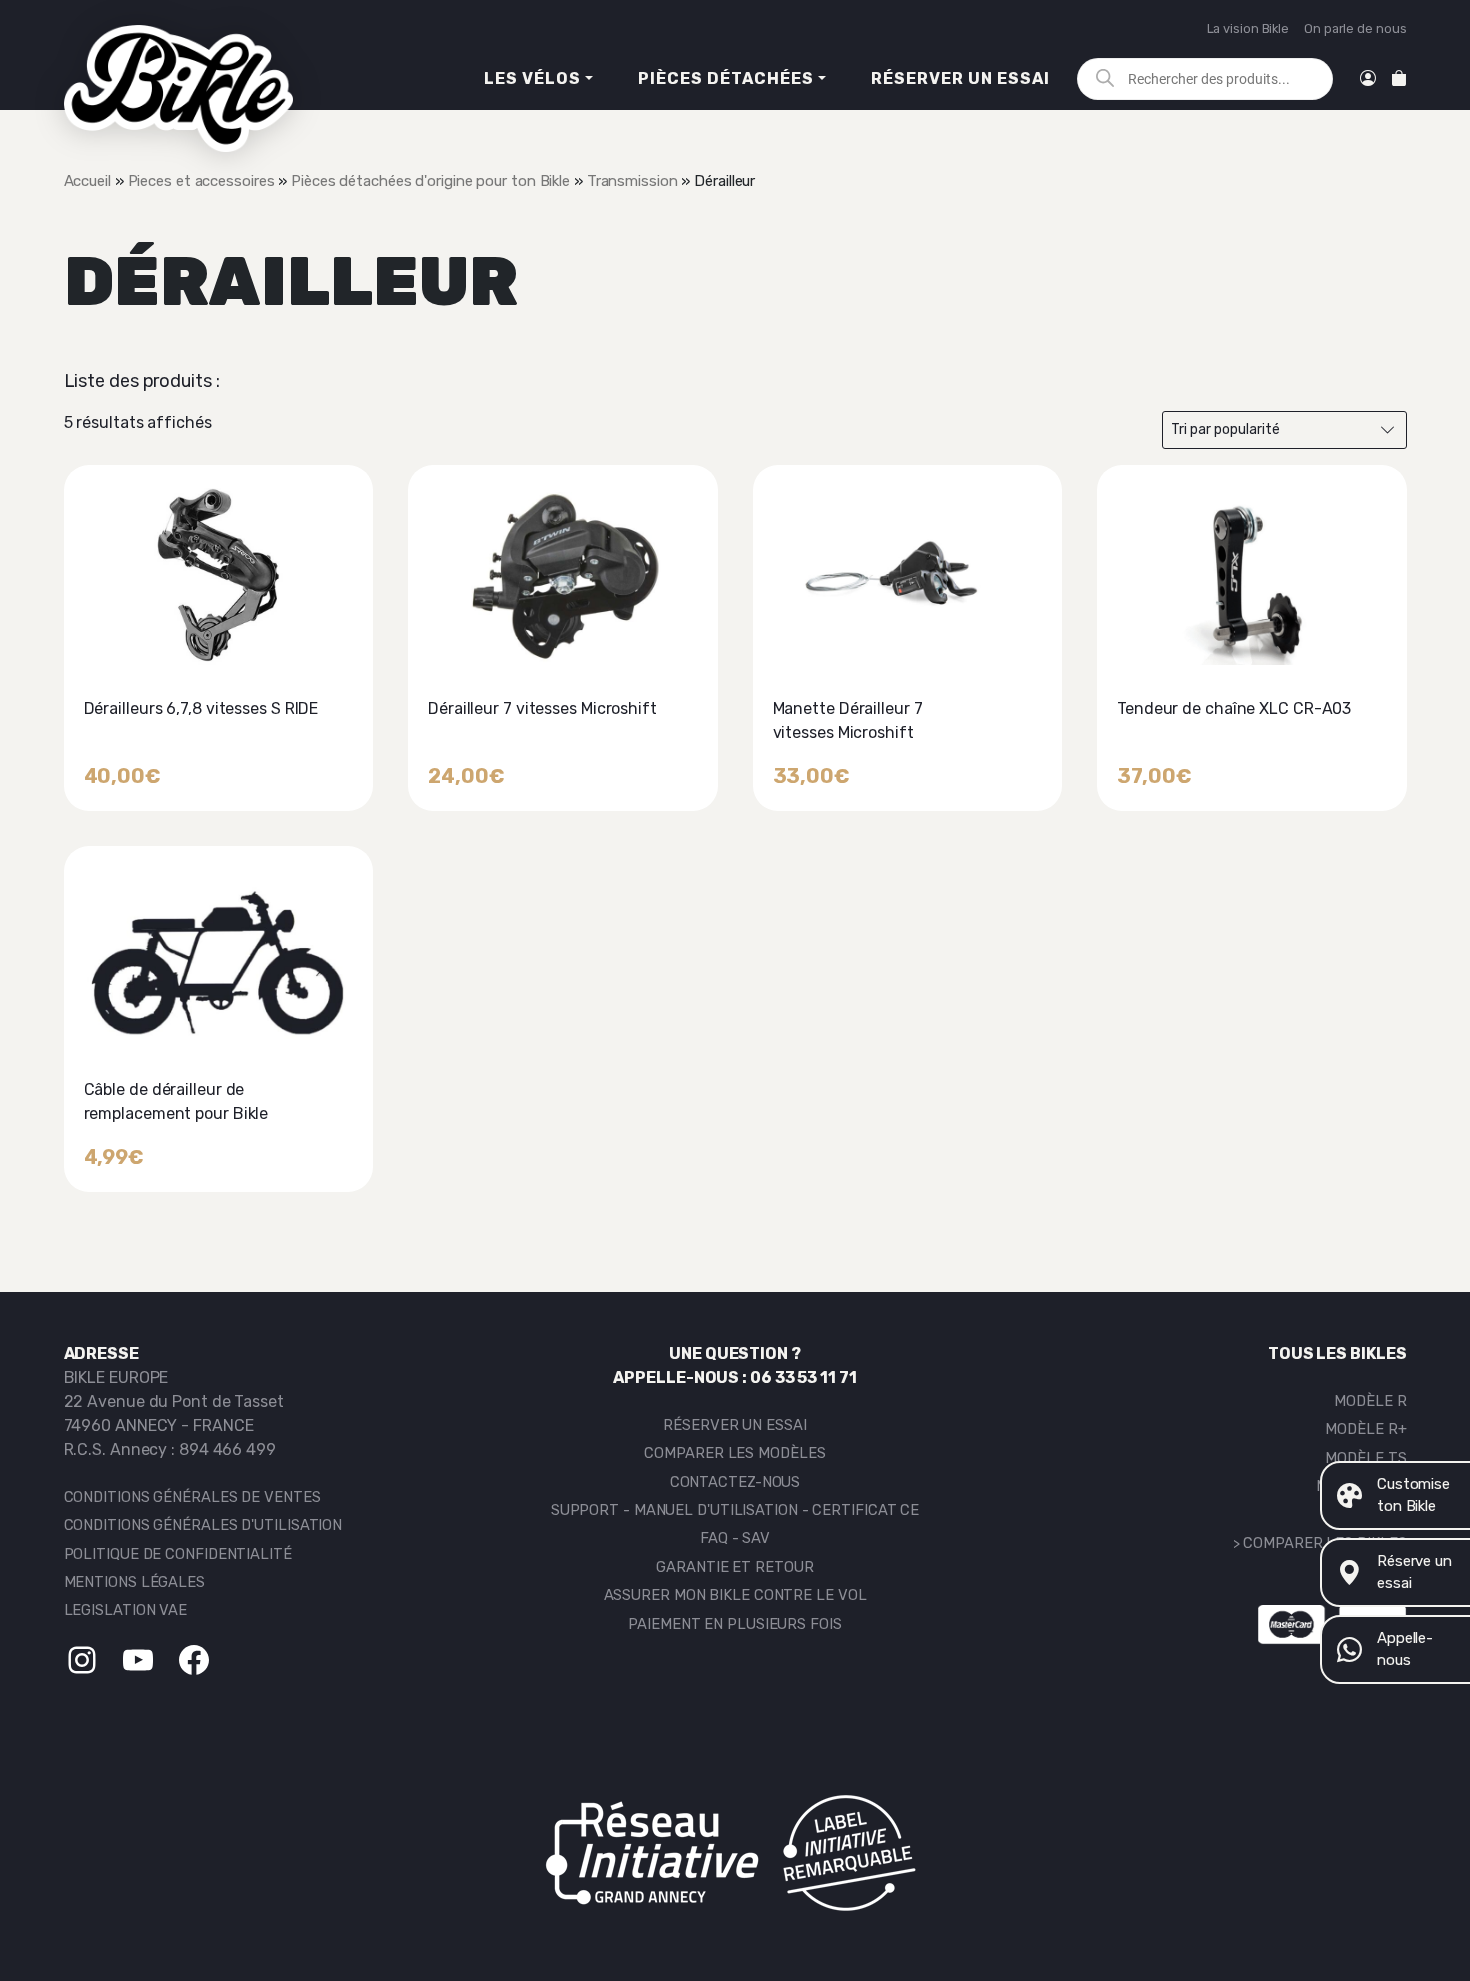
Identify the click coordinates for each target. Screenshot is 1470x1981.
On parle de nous (1355, 28)
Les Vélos (532, 78)
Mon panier (1399, 79)
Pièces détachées (726, 78)
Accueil (87, 181)
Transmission (632, 181)
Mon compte (1368, 79)
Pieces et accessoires (201, 181)
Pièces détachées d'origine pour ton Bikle (430, 181)
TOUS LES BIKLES (1337, 1353)
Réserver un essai (960, 78)
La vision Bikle (1248, 28)
